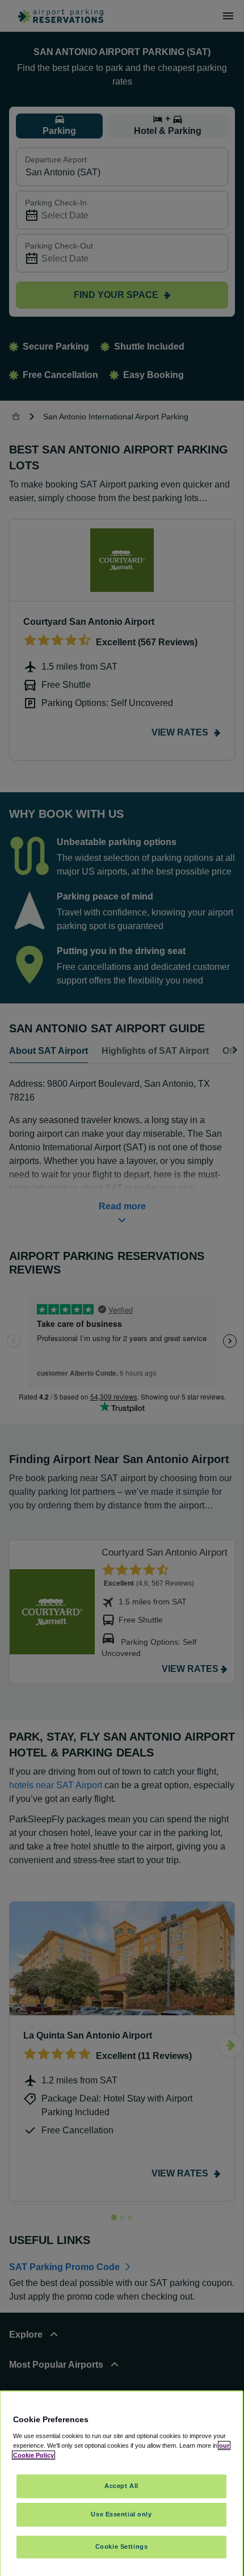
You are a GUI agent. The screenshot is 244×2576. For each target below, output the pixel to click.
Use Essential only (121, 2514)
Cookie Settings (122, 2546)
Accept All (121, 2486)
